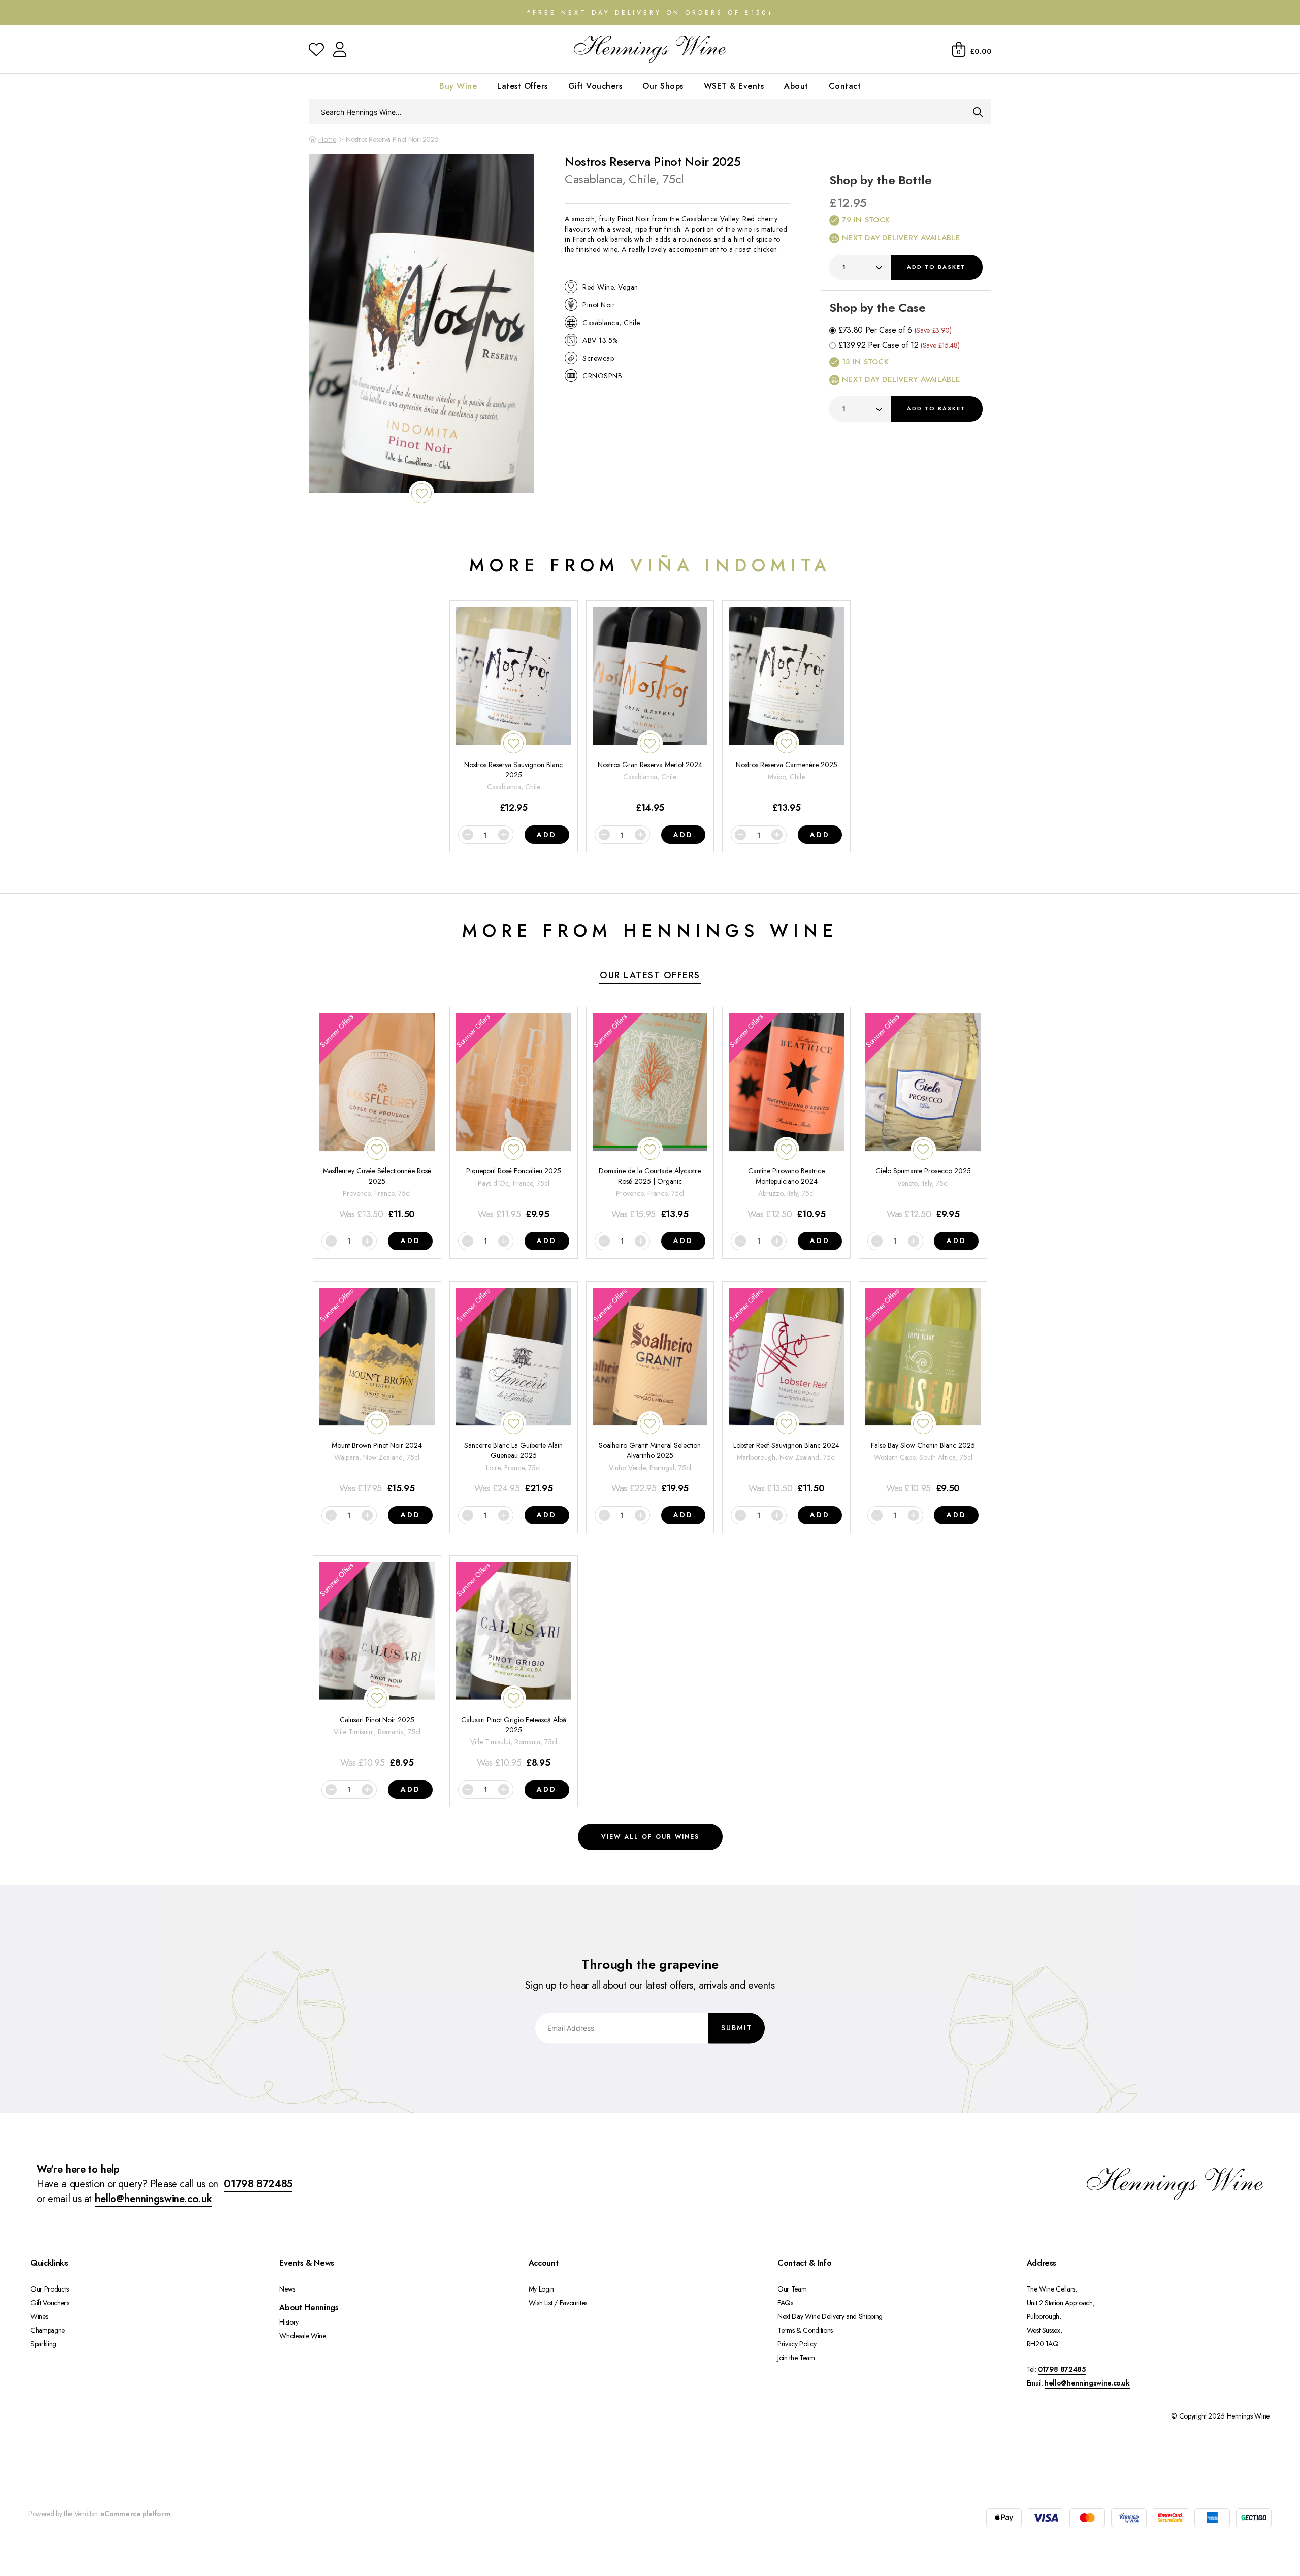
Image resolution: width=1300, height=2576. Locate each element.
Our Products (50, 2289)
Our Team (792, 2289)
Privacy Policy (797, 2344)
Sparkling (43, 2344)
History (289, 2322)
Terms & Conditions (805, 2330)
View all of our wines (650, 1837)
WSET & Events (734, 86)
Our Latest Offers (650, 975)
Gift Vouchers (595, 86)
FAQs (785, 2303)
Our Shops (663, 86)
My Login (541, 2289)
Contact (845, 86)
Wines (39, 2316)
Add (936, 267)
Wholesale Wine (302, 2336)
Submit (737, 2027)
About (796, 86)
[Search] (978, 112)
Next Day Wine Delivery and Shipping (830, 2316)
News (287, 2289)
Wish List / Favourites (558, 2303)
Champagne (48, 2330)
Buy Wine (458, 86)
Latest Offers (523, 86)
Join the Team (796, 2358)
